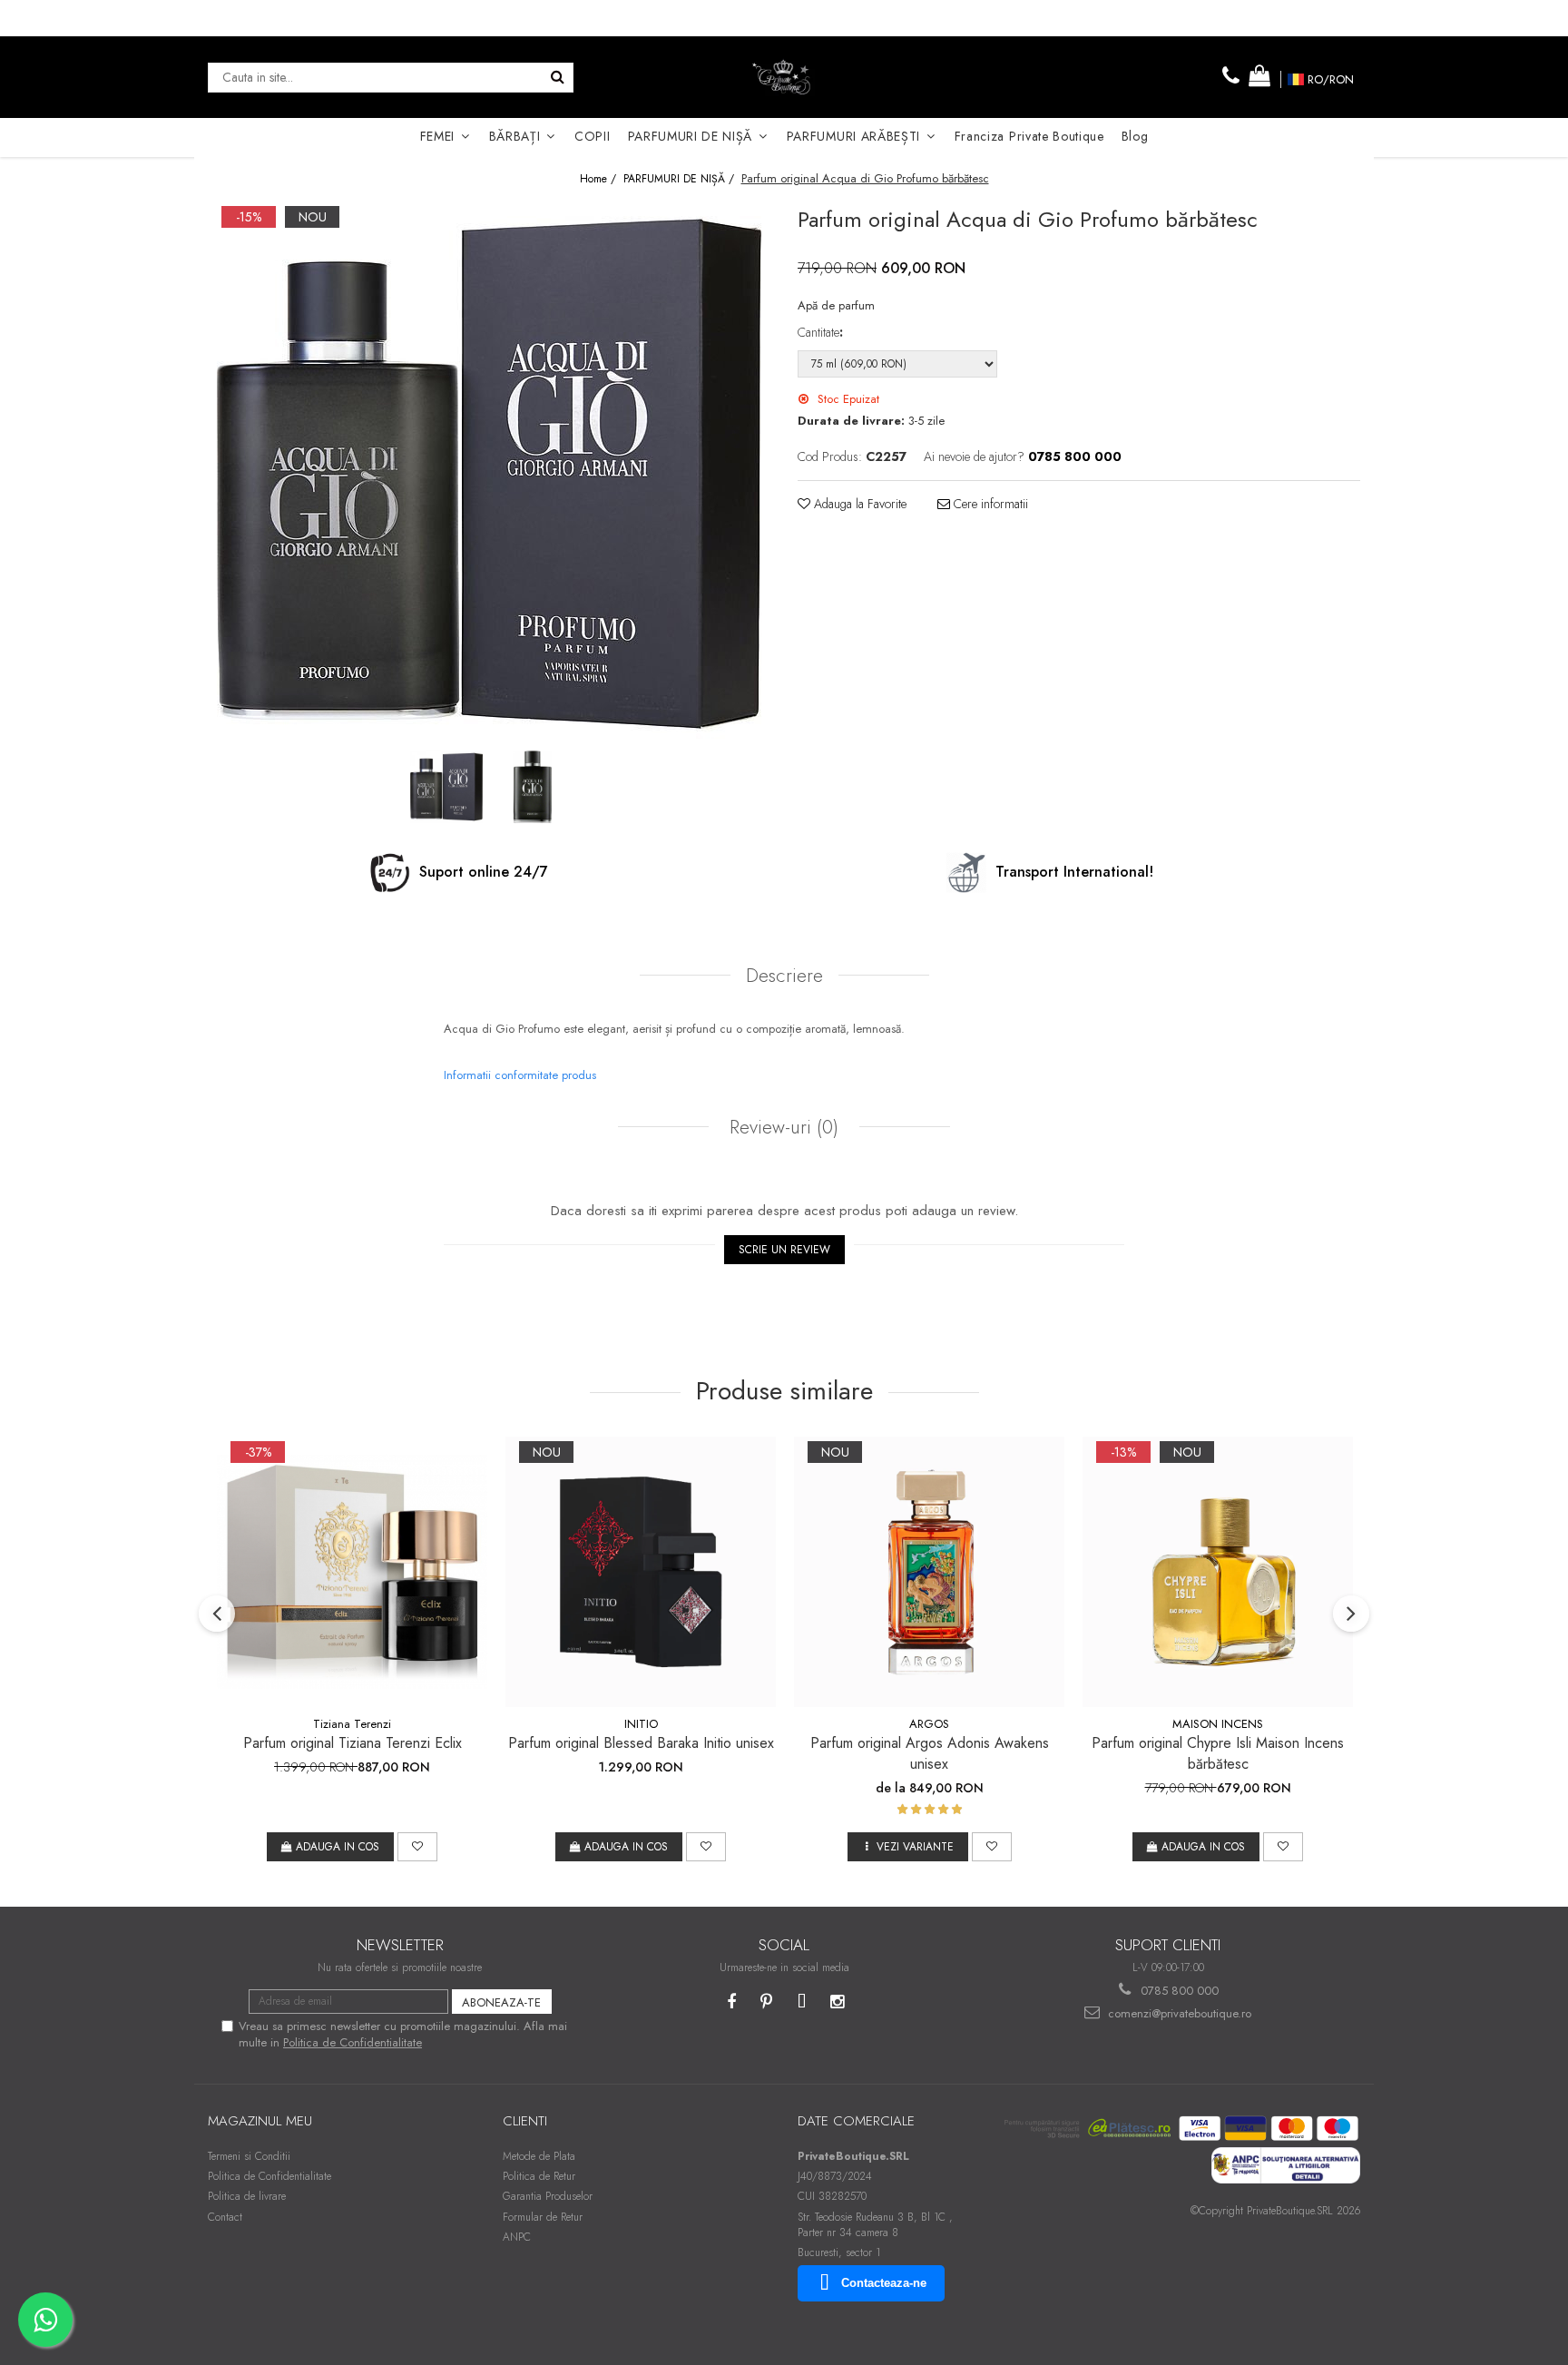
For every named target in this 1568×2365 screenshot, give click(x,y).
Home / (600, 179)
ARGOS (929, 1724)
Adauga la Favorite (858, 504)
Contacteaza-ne (884, 2283)
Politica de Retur (539, 2176)
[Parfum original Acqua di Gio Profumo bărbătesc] (489, 474)
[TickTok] (802, 2002)
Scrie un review (784, 1250)
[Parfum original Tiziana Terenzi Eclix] (352, 1572)
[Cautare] (557, 78)
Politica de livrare (247, 2196)
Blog (1135, 136)
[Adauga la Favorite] (417, 1847)
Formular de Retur (543, 2217)
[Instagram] (837, 2002)
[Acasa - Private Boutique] (784, 77)
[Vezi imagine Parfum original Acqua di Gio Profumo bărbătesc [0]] (446, 787)
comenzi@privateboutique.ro (1178, 2013)
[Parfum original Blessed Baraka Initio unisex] (641, 1572)
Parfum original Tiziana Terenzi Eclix (353, 1743)
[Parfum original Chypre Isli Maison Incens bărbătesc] (1218, 1572)
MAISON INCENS (1218, 1724)
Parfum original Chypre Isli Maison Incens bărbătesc (1218, 1753)
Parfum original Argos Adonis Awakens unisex (930, 1753)
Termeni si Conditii (249, 2156)
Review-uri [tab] (781, 1127)
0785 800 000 (1178, 1991)
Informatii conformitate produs (520, 1075)
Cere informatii (989, 504)
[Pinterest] (766, 2002)
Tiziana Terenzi (352, 1724)
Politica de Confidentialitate (353, 2042)
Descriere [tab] (784, 976)
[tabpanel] (489, 474)
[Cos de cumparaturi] (1259, 77)
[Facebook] (731, 2002)
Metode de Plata (539, 2156)
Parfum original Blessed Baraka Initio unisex (641, 1743)
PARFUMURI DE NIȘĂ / (681, 179)
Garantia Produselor (548, 2196)
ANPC (517, 2237)
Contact (225, 2217)
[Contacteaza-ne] (1231, 77)
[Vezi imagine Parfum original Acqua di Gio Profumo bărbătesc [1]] (532, 787)
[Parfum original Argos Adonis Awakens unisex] (929, 1572)
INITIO (641, 1724)
